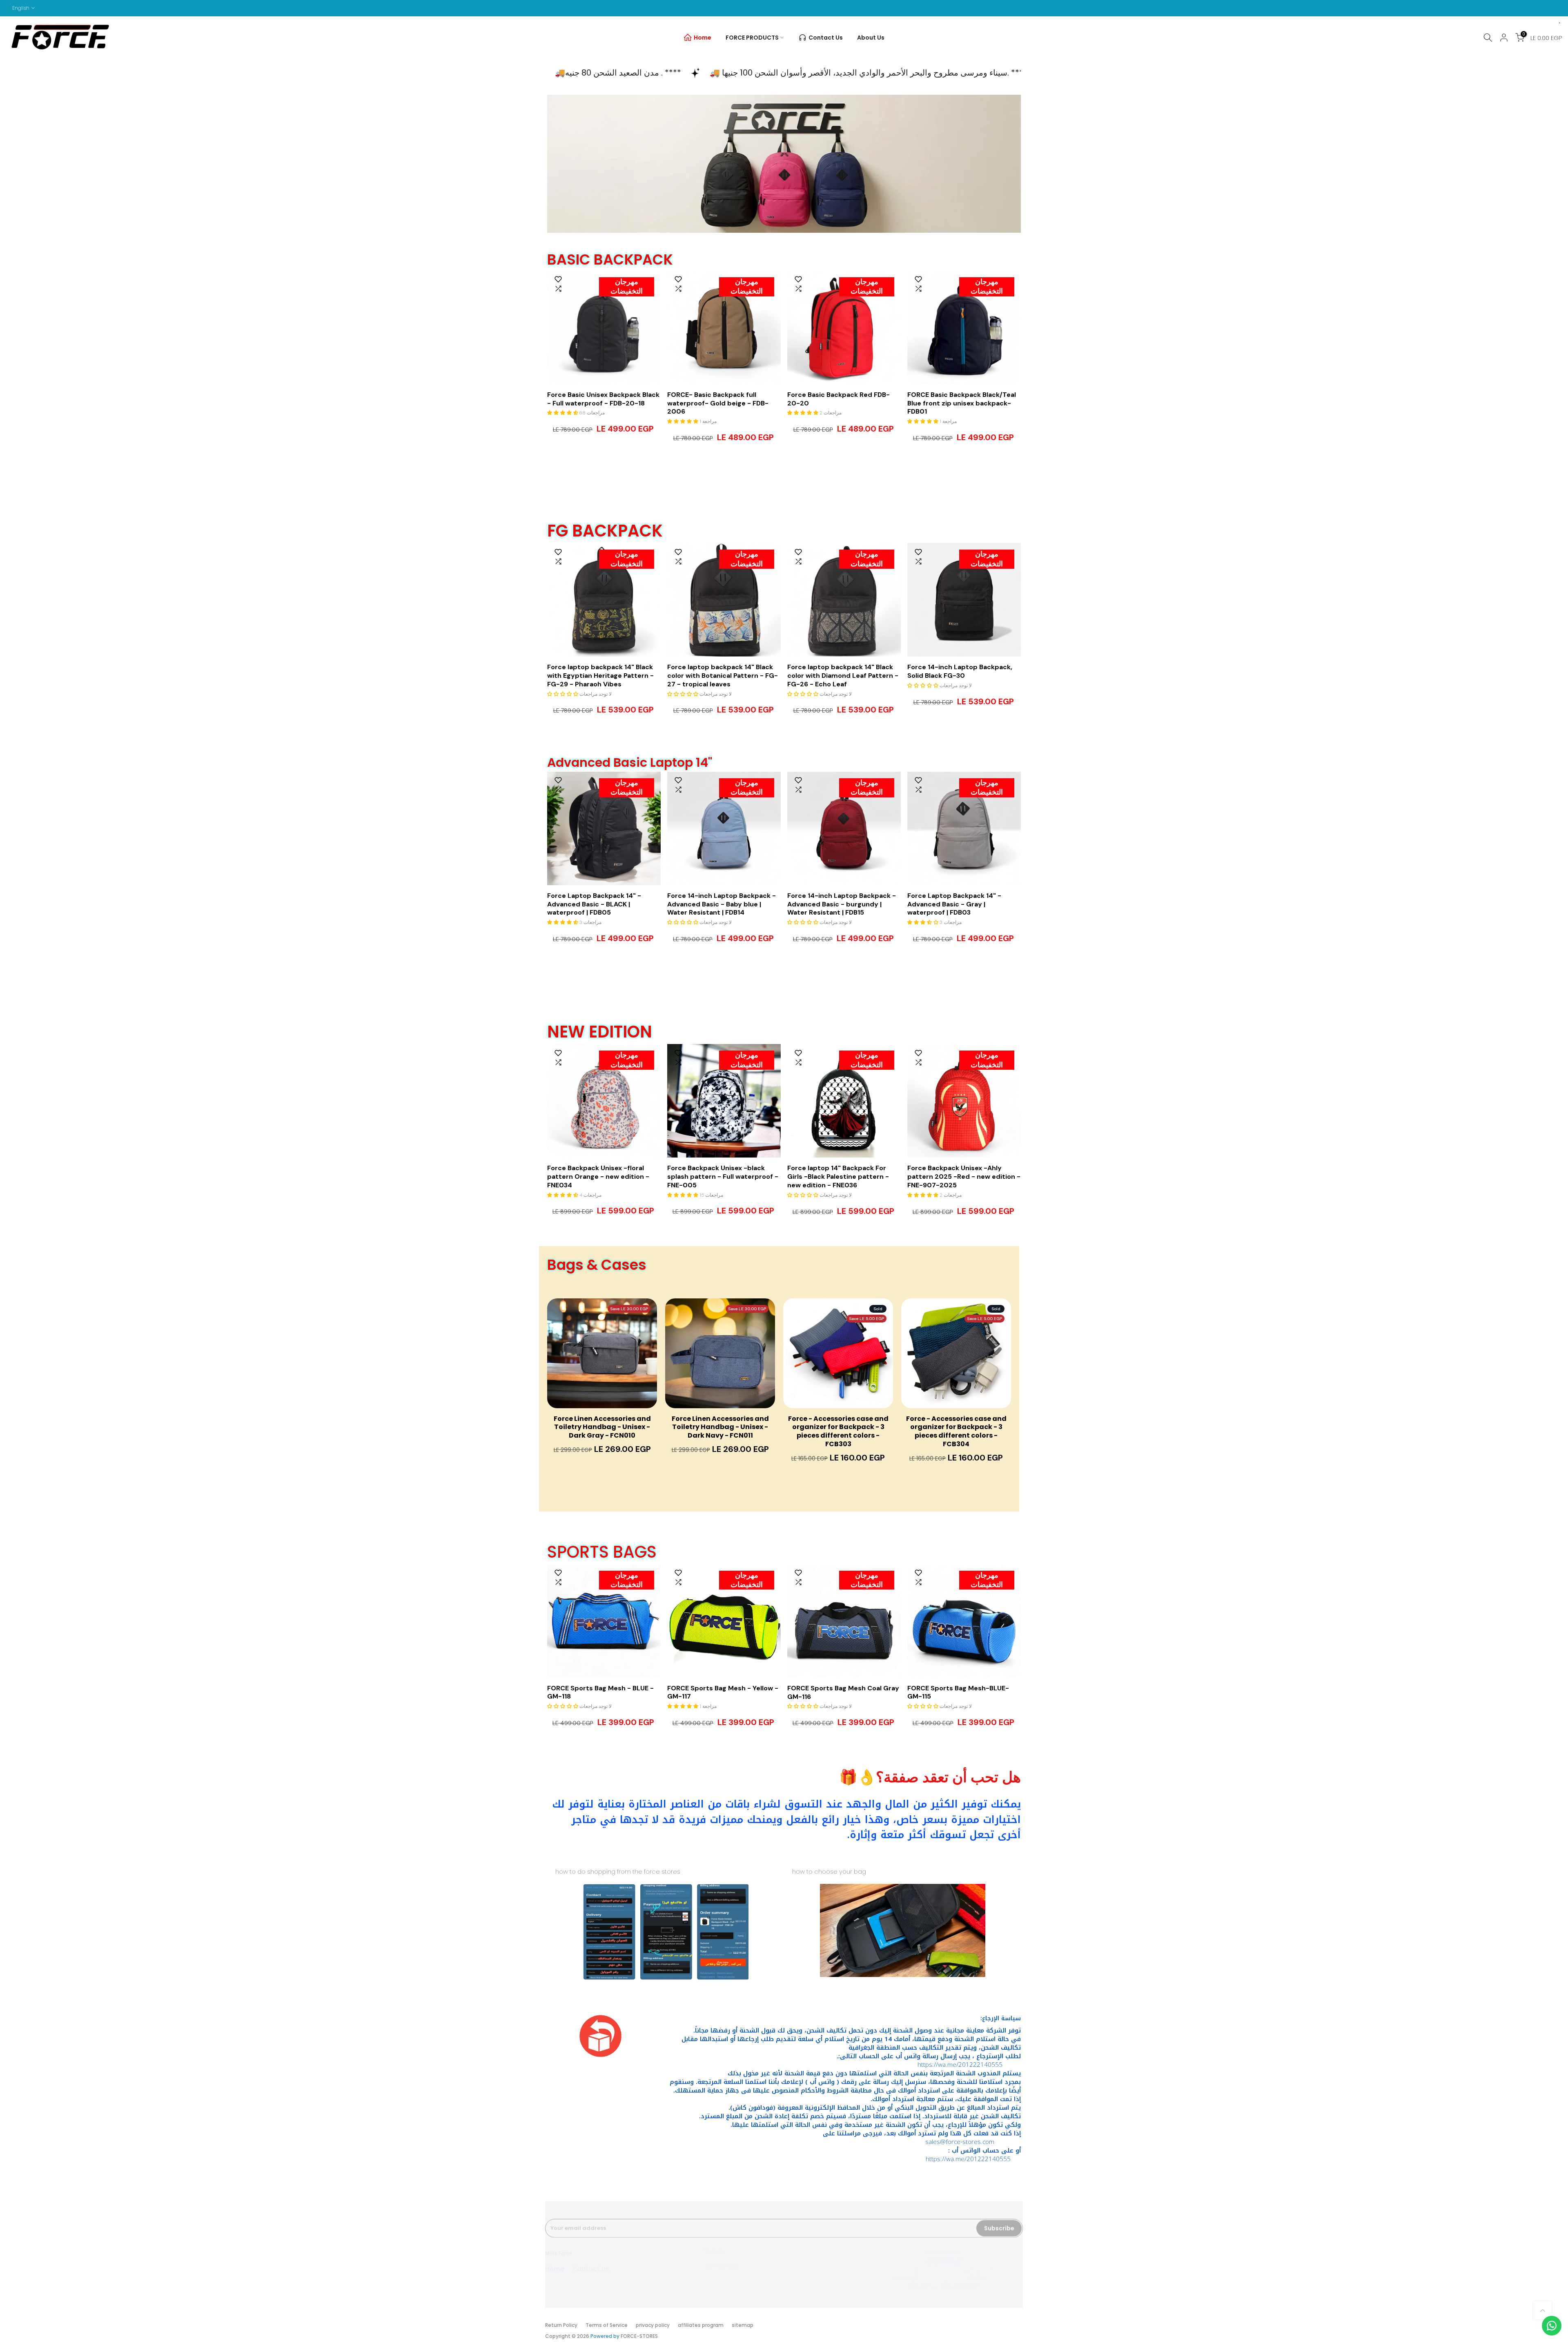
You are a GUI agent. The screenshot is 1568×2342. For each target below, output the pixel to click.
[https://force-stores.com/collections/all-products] (784, 164)
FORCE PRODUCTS (752, 38)
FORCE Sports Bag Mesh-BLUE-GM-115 (958, 1693)
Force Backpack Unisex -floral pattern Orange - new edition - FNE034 (598, 1177)
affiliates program (701, 2325)
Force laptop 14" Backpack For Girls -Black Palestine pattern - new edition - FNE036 (838, 1177)
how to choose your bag (829, 1871)
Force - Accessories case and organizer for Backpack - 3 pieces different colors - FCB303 (838, 1432)
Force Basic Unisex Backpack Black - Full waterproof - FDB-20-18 (603, 399)
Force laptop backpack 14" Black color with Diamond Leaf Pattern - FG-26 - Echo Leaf (843, 676)
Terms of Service (607, 2325)
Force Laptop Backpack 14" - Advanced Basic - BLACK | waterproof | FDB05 (594, 904)
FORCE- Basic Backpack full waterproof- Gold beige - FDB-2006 (718, 403)
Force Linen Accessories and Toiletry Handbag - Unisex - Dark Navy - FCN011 (720, 1427)
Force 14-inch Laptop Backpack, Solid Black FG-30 (960, 671)
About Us (871, 38)
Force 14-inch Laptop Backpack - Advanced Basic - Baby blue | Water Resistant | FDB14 (722, 904)
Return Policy (561, 2325)
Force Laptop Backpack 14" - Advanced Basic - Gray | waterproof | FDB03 (954, 904)
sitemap (743, 2325)
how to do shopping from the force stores (618, 1871)
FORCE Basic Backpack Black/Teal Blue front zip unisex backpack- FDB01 (962, 403)
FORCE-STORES (639, 2336)
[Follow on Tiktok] (958, 2253)
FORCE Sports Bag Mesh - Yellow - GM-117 (723, 1693)
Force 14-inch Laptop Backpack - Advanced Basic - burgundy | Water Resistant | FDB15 (842, 904)
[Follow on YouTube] (951, 2253)
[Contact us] (1552, 2326)
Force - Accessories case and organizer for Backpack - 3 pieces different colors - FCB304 (956, 1432)
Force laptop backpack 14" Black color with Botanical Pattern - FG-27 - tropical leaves (723, 676)
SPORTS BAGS (602, 1552)
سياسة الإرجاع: (1001, 2018)
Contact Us (826, 38)
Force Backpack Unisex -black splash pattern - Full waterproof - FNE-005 (723, 1177)
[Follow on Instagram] (936, 2253)
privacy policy (653, 2325)
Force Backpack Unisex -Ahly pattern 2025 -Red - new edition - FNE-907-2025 (964, 1177)
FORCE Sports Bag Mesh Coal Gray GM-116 (843, 1693)
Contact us (591, 2261)
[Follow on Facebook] (929, 2253)
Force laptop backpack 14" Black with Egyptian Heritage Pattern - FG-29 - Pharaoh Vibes (600, 676)
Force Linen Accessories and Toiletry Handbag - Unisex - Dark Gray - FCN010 (602, 1427)
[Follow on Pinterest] (944, 2253)
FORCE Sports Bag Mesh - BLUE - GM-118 (600, 1693)
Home (703, 38)
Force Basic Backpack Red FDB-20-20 (839, 399)
